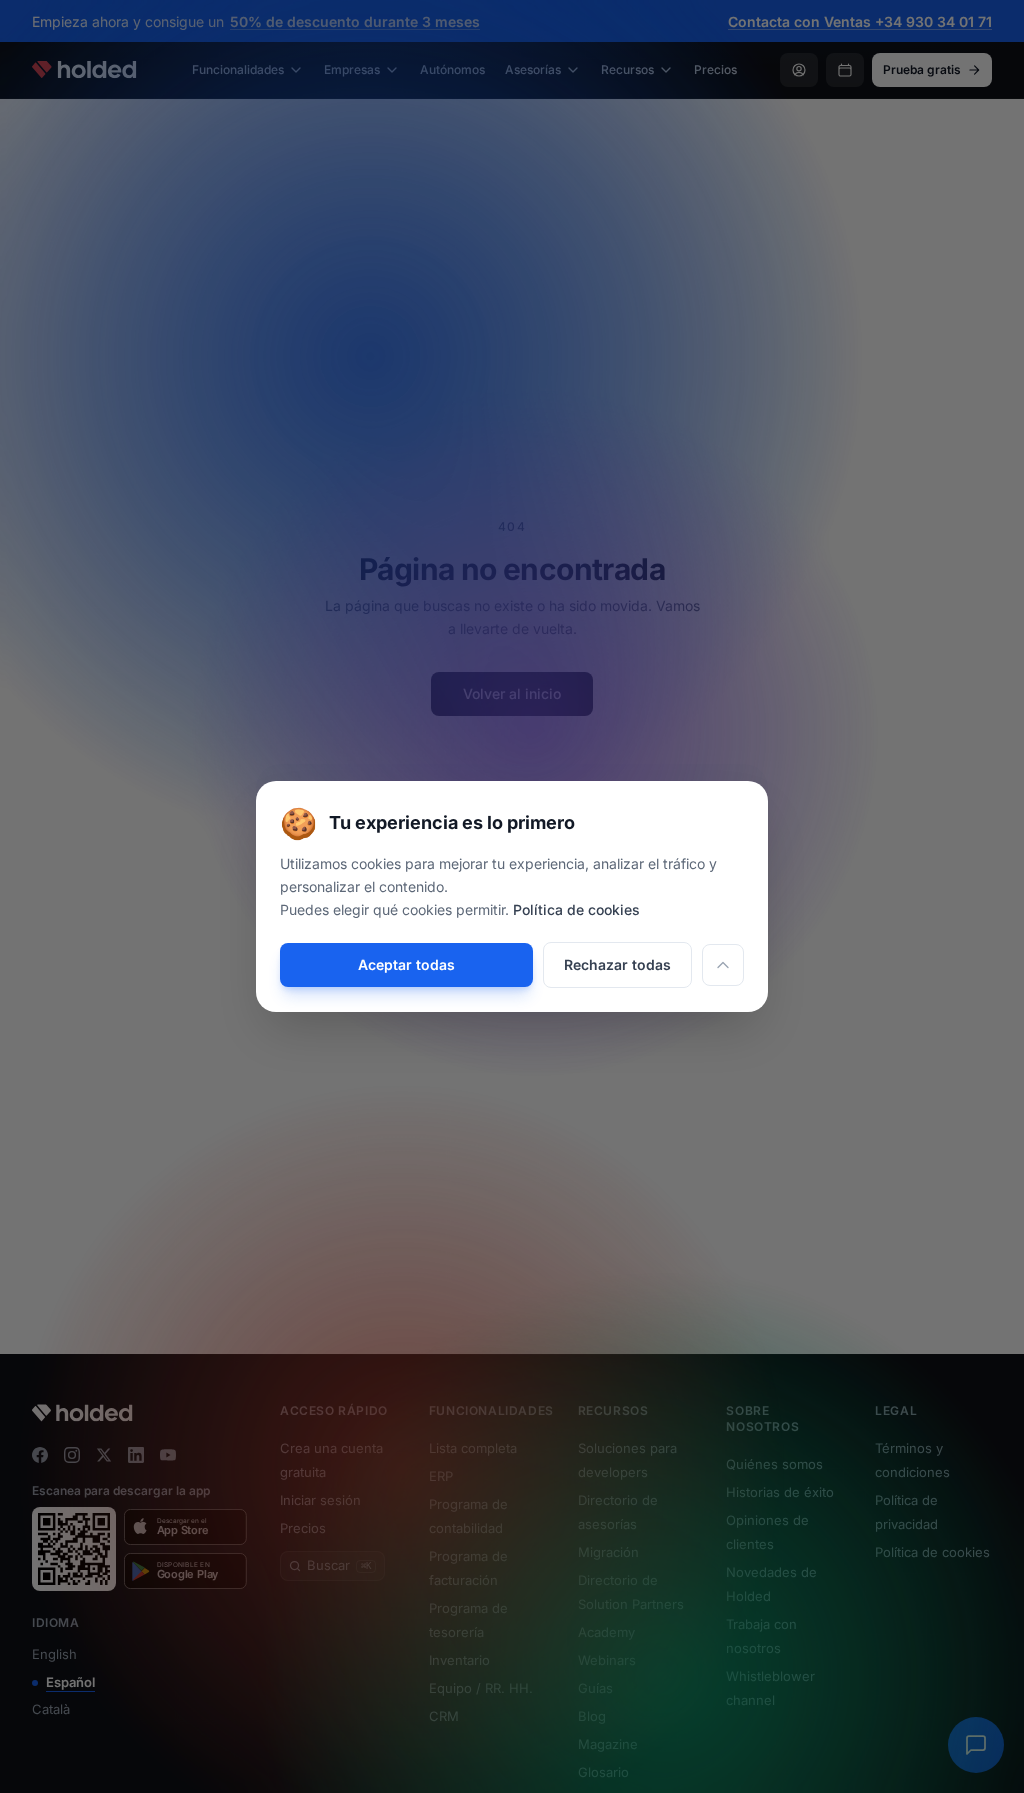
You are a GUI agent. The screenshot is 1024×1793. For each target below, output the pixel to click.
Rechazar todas (617, 964)
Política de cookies (576, 909)
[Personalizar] (723, 965)
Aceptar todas (406, 964)
